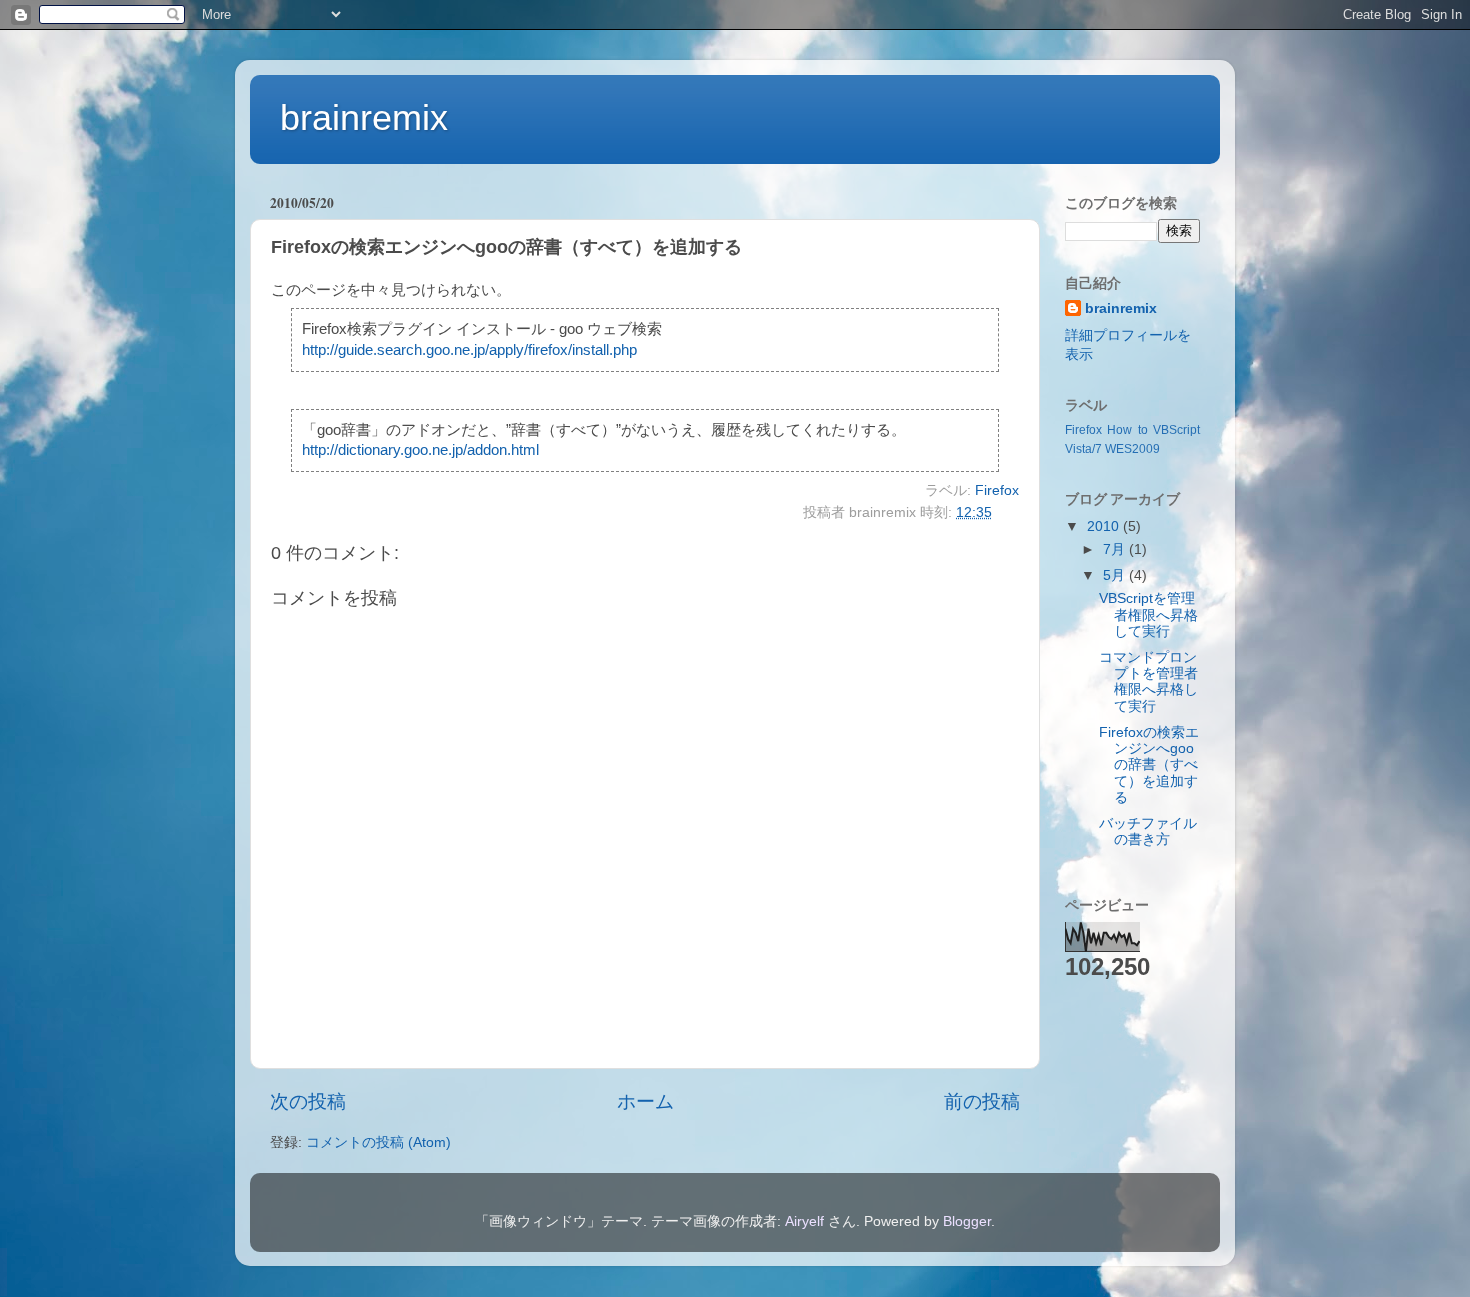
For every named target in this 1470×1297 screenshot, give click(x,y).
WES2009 (1132, 449)
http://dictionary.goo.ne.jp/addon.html (420, 450)
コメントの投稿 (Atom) (378, 1142)
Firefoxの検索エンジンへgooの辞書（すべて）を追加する (1149, 765)
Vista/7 (1083, 449)
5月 (1116, 575)
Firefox (997, 490)
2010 (1105, 526)
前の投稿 (982, 1101)
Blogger (967, 1221)
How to (1127, 430)
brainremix (364, 117)
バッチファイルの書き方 (1148, 831)
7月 (1116, 549)
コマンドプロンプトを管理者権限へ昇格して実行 (1148, 682)
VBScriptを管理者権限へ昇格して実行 (1148, 614)
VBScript (1176, 430)
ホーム (645, 1101)
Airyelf (804, 1221)
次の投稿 (308, 1101)
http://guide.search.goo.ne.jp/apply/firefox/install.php (469, 350)
